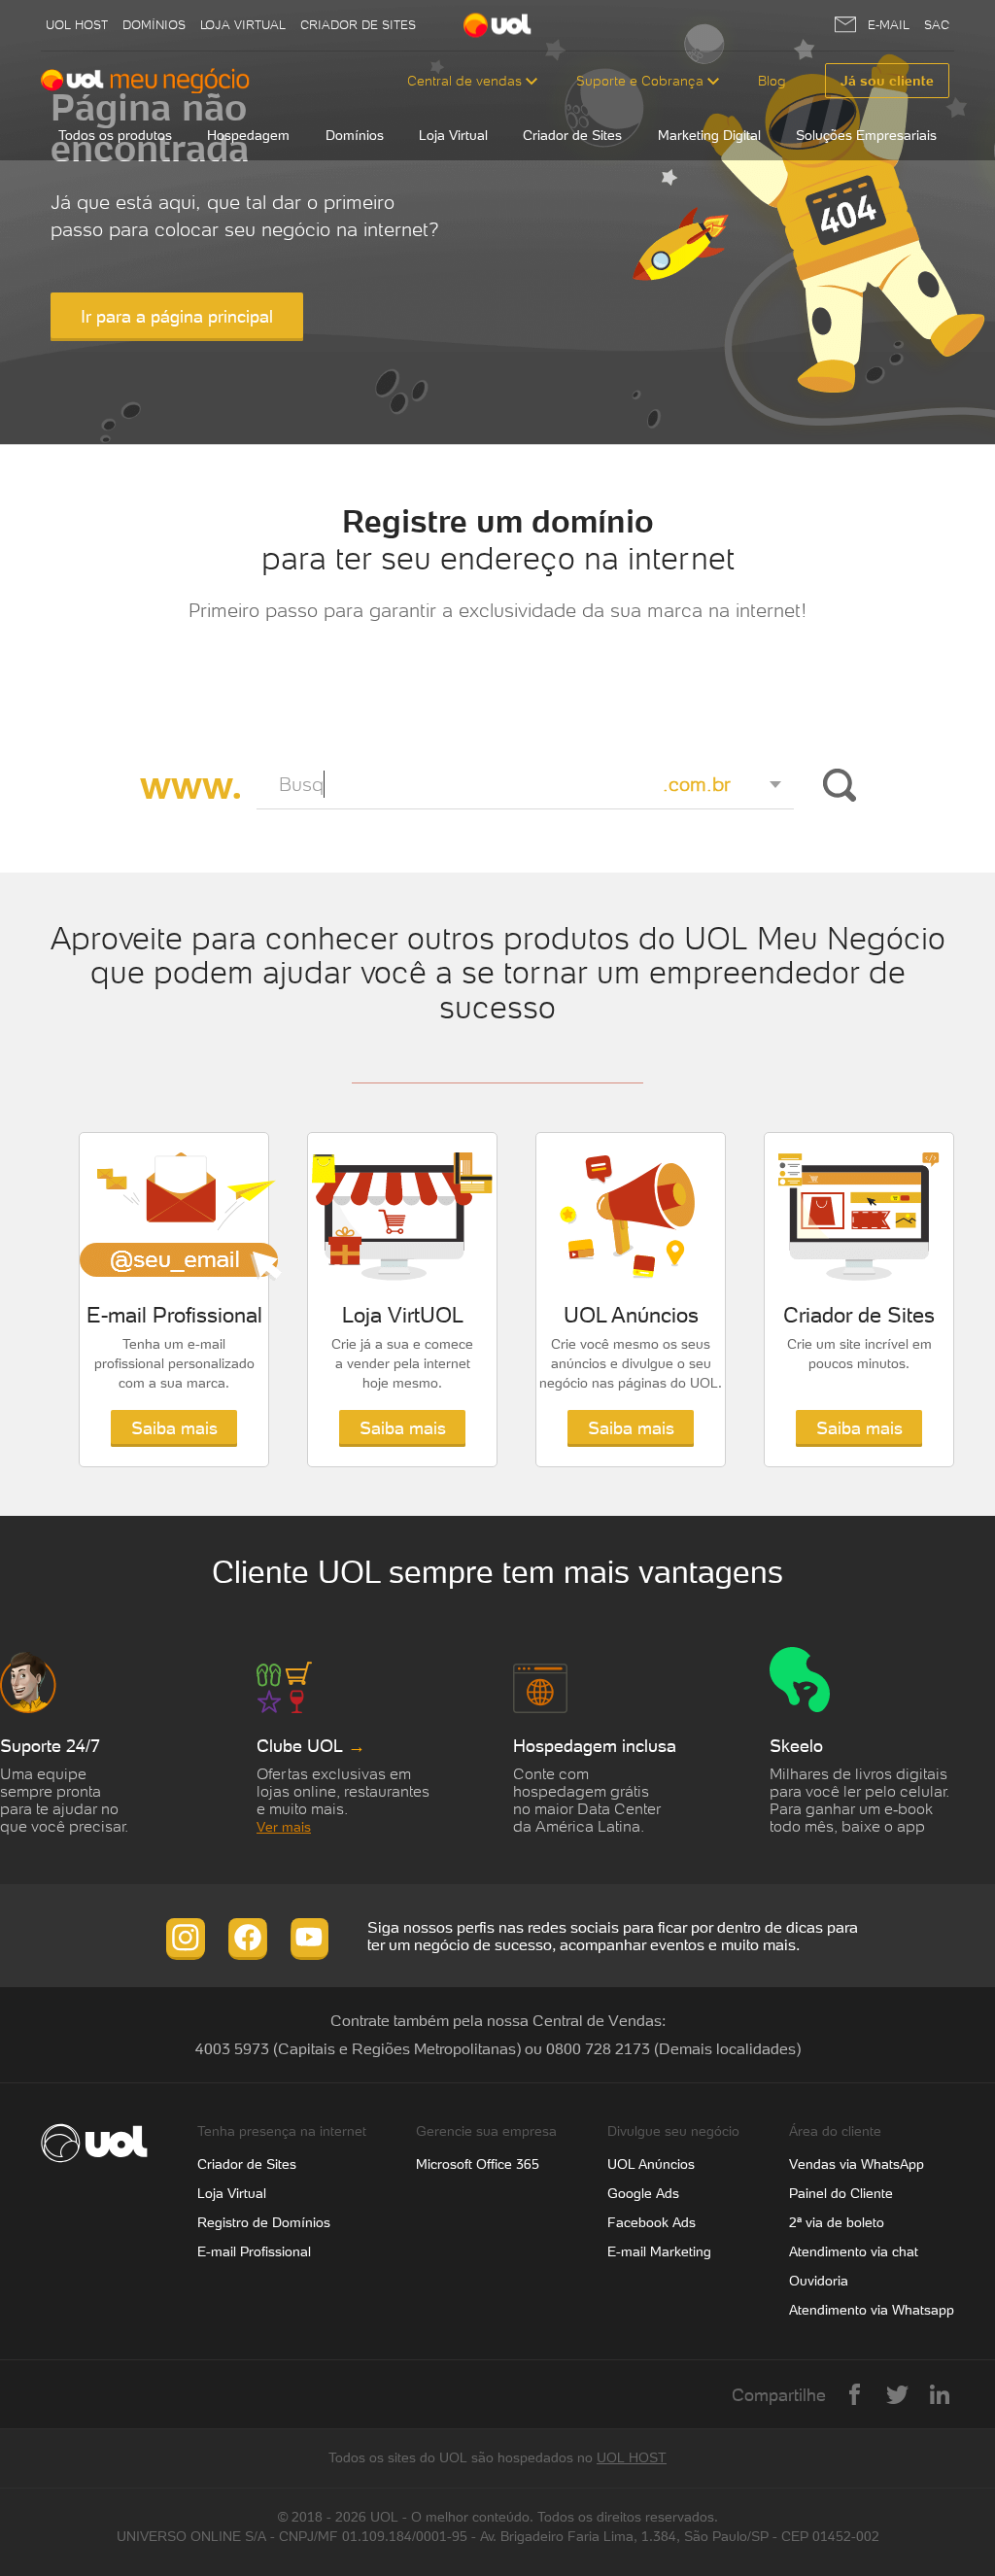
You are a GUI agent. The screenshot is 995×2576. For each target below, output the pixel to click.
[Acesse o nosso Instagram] (186, 1938)
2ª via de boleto (837, 2222)
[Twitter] (897, 2394)
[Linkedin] (940, 2394)
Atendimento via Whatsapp (872, 2310)
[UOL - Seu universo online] (497, 26)
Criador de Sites (358, 25)
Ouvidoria (819, 2281)
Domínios (154, 25)
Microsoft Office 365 (478, 2164)
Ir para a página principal (177, 316)
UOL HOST (632, 2457)
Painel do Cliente (841, 2193)
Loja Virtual (243, 25)
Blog (772, 81)
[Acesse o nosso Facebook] (248, 1938)
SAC (937, 25)
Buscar (836, 785)
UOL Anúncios (651, 2164)
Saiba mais (174, 1428)
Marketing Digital (709, 135)
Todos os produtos (115, 135)
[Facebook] (854, 2394)
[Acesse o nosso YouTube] (310, 1938)
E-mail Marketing (659, 2251)
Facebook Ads (652, 2222)
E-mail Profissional (254, 2251)
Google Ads (643, 2193)
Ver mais (284, 1827)
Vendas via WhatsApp (857, 2164)
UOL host (77, 25)
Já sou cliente (887, 81)
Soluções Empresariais (866, 135)
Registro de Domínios (264, 2222)
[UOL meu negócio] (145, 81)
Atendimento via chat (854, 2251)
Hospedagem (248, 135)
